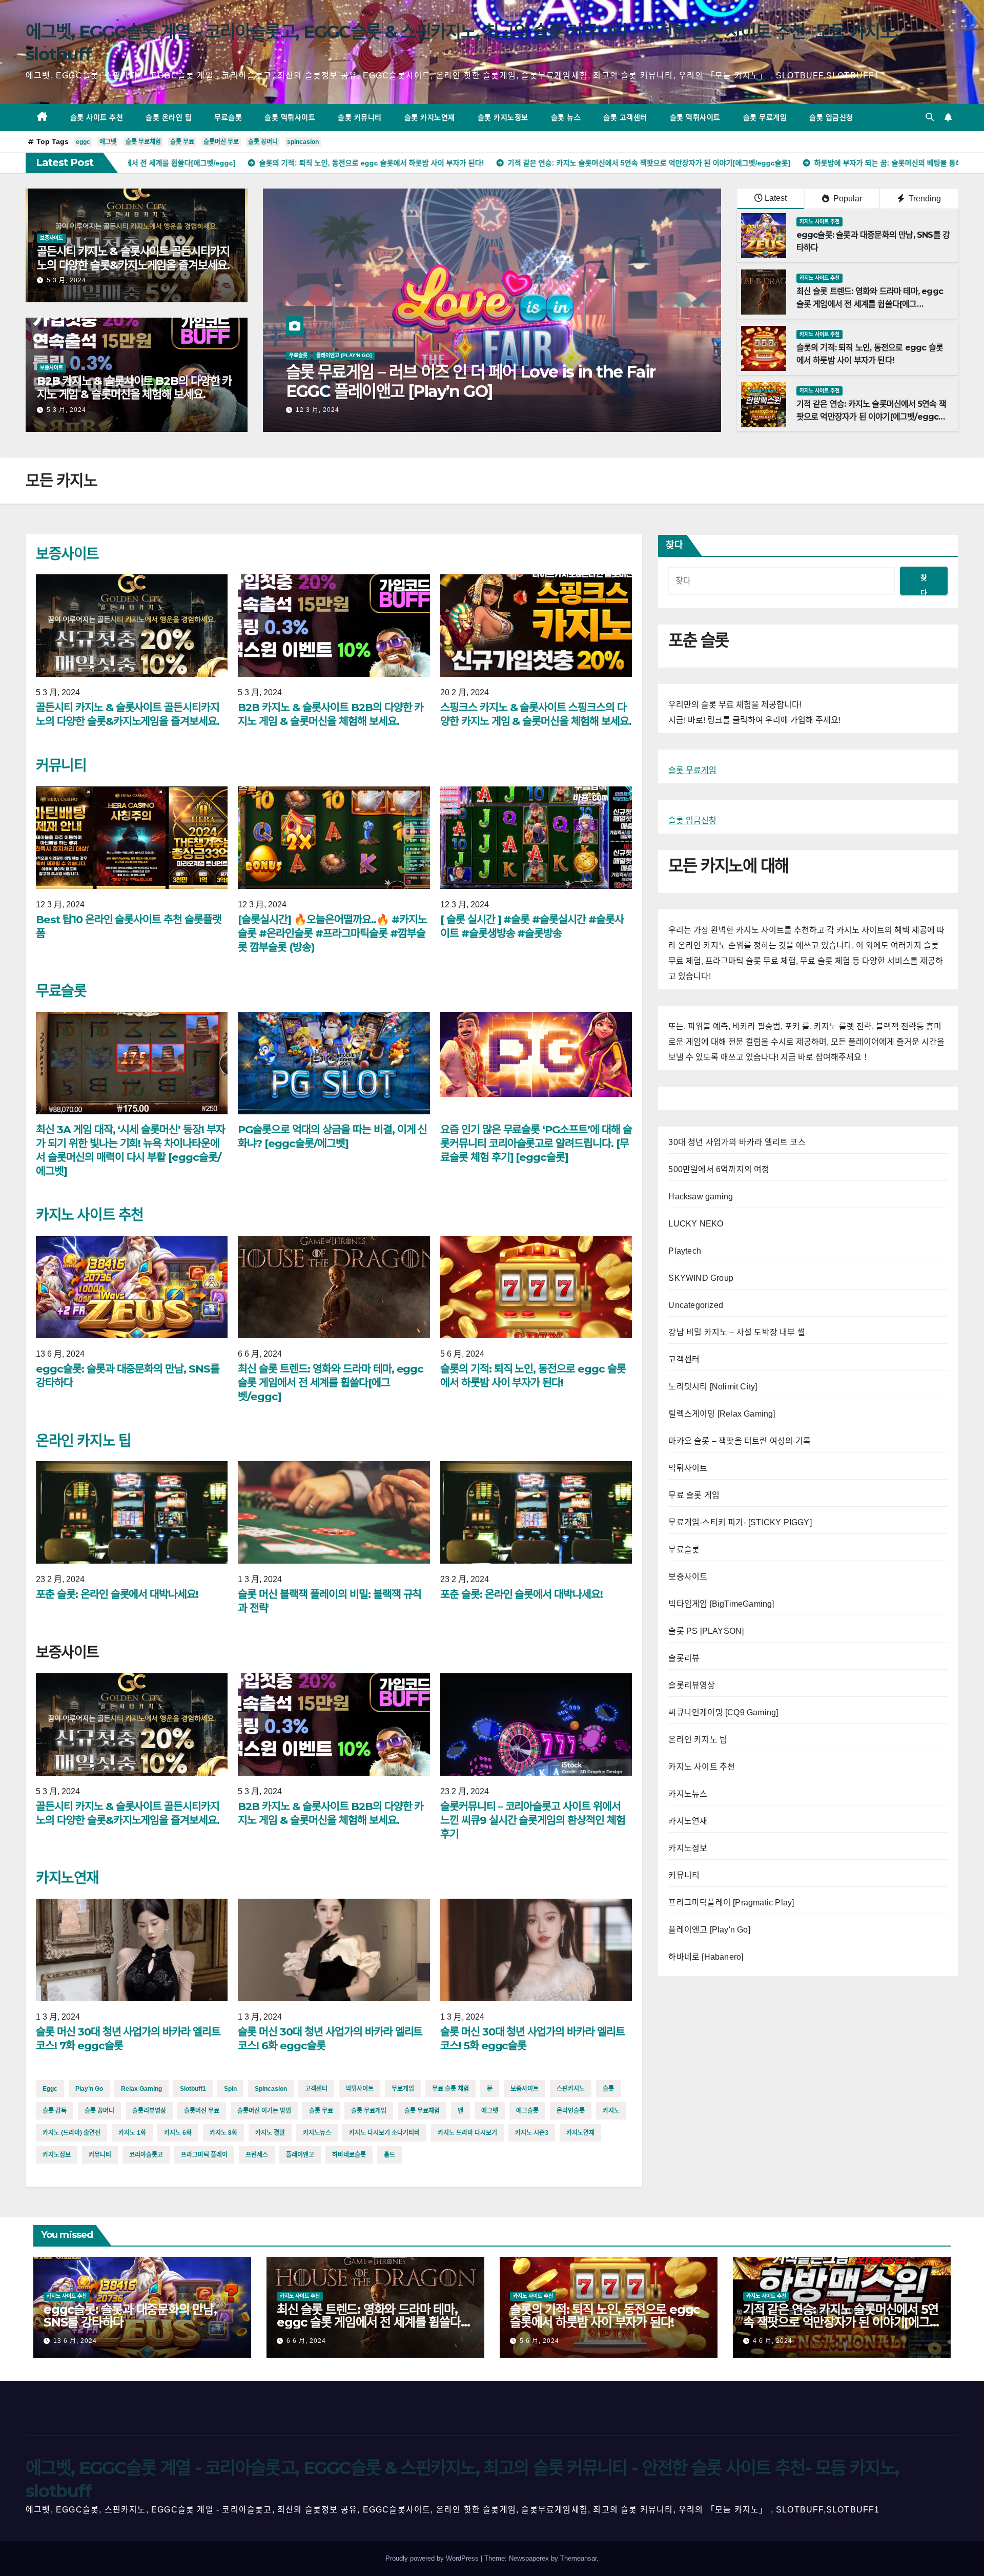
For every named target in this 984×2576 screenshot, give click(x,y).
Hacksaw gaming (701, 1197)
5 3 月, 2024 (66, 280)
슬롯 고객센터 (625, 117)
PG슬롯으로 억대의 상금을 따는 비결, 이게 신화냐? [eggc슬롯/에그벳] (332, 1136)
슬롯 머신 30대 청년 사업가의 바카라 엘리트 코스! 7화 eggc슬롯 (128, 2039)
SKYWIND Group (701, 1278)
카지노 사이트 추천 (819, 222)
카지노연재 (67, 1878)
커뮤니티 (61, 765)
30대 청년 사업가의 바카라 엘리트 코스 (737, 1142)
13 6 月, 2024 (75, 2341)
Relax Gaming (141, 2089)
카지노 (611, 2111)
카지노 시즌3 (532, 2133)
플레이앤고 (300, 2155)
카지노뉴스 (317, 2133)
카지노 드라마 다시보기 (467, 2133)
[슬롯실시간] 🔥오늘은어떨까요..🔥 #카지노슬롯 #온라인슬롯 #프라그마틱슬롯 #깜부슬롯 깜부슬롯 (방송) (332, 933)
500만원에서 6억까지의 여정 (719, 1169)
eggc (83, 142)
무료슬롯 (228, 117)
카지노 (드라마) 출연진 (71, 2133)
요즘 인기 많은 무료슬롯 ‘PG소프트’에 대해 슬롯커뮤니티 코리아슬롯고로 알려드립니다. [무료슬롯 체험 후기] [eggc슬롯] (536, 1143)
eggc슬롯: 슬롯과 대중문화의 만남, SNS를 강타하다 (128, 1376)
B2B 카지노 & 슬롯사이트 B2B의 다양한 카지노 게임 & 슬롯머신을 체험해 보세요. (134, 388)
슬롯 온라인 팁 (169, 117)
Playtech (685, 1251)
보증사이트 (52, 238)
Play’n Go (89, 2089)
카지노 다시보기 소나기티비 (384, 2133)
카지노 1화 (132, 2133)
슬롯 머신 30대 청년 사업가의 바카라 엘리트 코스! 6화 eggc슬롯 (330, 2039)
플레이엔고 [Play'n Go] (709, 1930)
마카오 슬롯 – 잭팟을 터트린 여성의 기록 (740, 1441)
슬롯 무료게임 (765, 117)
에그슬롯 (527, 2111)
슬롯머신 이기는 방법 (264, 2111)
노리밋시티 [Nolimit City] (713, 1387)
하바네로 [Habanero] (706, 1957)
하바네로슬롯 (349, 2155)
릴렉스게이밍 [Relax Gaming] (722, 1414)
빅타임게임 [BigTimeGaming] (721, 1604)
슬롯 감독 (55, 2111)
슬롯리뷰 (684, 1658)
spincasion (303, 142)
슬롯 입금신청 (831, 117)
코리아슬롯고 (146, 2155)
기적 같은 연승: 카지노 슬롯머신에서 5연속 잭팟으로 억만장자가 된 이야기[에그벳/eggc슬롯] (871, 417)
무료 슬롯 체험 (450, 2089)
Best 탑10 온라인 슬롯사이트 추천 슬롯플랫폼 (129, 926)
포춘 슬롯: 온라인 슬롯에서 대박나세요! (117, 1594)
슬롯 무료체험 (143, 142)
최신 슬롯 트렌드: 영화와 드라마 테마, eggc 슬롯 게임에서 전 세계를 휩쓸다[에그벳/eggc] (870, 304)
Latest (776, 198)
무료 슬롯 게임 (694, 1495)
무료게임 (403, 2089)
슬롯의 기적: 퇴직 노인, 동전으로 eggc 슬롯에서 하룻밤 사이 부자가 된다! (533, 1376)
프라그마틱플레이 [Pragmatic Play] (731, 1903)
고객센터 (316, 2089)
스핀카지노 (571, 2089)
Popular (847, 199)
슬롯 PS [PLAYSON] (706, 1631)
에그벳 (108, 142)
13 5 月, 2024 (317, 410)
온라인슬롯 (571, 2111)
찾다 (674, 545)
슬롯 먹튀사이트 (290, 117)
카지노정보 (57, 2155)
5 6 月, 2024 (539, 2341)
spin (230, 2089)
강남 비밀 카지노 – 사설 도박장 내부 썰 (737, 1332)
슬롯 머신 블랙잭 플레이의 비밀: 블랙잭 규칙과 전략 (330, 1601)
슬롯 (608, 2089)
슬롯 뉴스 (566, 117)
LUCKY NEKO (696, 1224)
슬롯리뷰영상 (149, 2111)
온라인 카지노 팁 (83, 1441)
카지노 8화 (223, 2133)
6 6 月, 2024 (306, 2341)
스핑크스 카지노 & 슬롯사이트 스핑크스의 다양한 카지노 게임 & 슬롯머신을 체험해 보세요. (536, 714)
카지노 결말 (270, 2133)
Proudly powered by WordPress (433, 2558)
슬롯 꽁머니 (263, 142)
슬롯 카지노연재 (430, 117)
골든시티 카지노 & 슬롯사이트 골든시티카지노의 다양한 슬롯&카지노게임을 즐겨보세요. (133, 258)
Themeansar (578, 2558)
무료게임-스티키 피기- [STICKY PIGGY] (740, 1522)
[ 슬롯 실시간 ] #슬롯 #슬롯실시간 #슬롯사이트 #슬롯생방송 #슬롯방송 (532, 926)
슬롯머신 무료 (221, 142)
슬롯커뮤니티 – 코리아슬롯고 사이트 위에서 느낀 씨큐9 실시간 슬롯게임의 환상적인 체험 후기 (533, 1820)
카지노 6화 (178, 2133)
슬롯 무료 (182, 142)
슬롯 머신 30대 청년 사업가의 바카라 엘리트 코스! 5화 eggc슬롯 (532, 2039)
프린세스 (257, 2155)
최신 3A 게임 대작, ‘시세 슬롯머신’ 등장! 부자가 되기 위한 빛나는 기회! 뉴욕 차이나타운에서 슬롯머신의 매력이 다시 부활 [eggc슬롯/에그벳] (491, 391)
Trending (924, 199)
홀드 (389, 2155)
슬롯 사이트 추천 (97, 117)
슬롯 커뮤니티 (360, 117)
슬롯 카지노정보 (503, 117)
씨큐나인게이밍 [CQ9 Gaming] (723, 1712)
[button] (930, 117)
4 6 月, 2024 (773, 2341)
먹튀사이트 (360, 2089)
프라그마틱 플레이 (204, 2155)
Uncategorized (696, 1305)
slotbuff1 (193, 2089)
